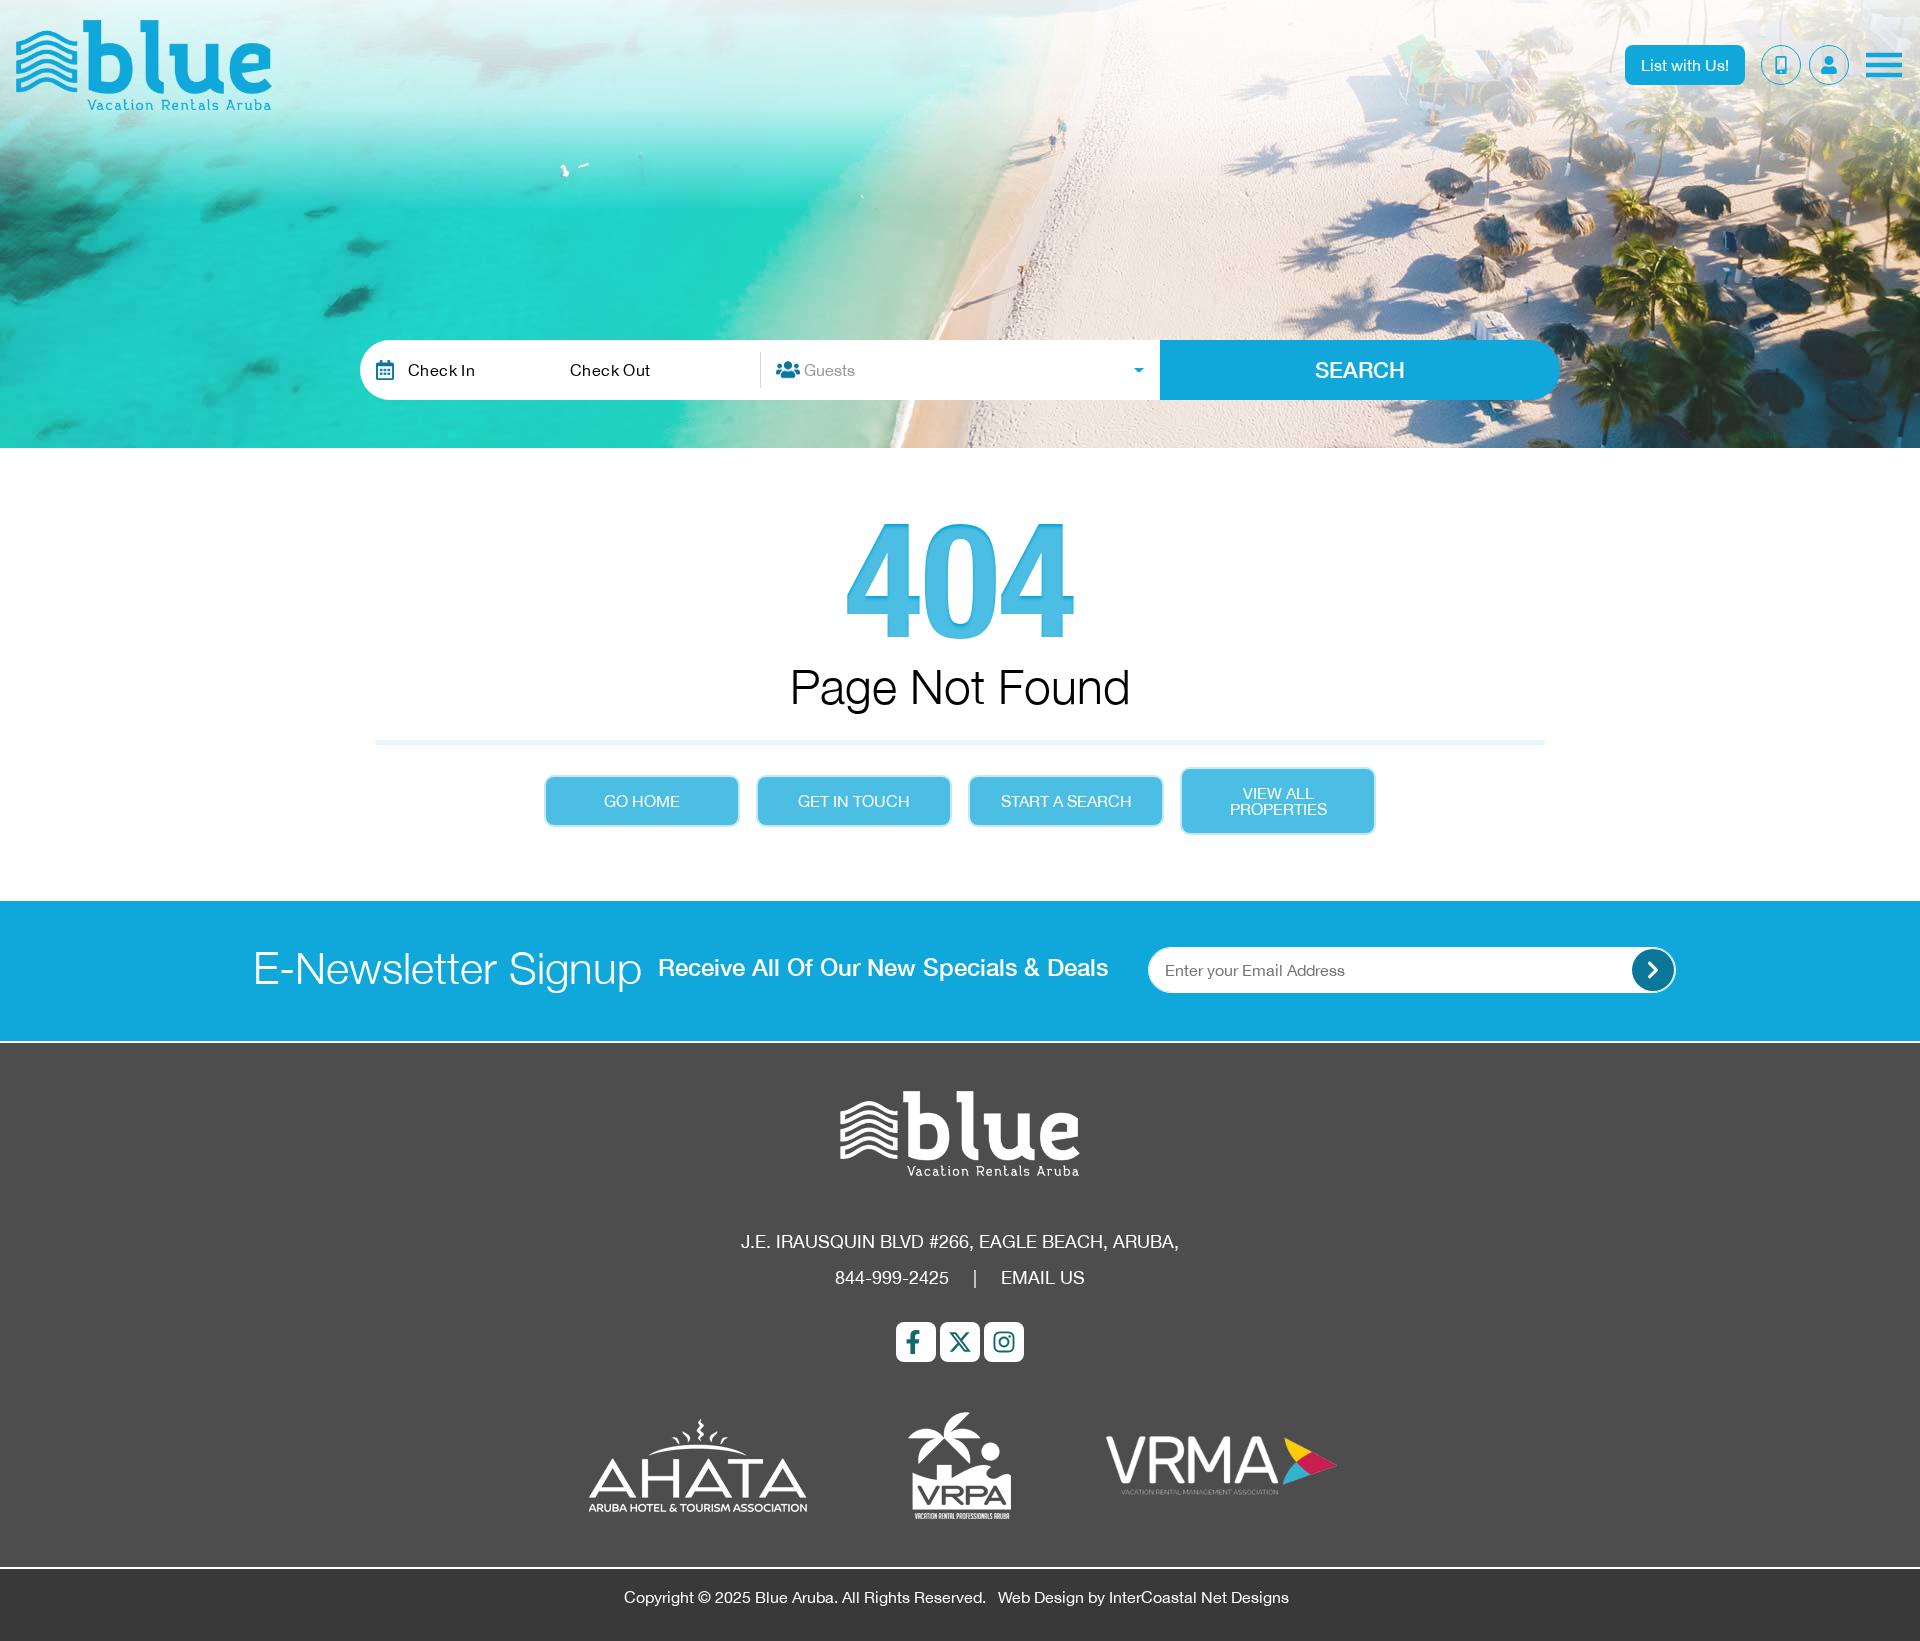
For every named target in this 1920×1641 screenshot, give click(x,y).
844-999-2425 (892, 1277)
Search (1360, 370)
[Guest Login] (1829, 65)
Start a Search (1066, 801)
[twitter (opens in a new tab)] (960, 1342)
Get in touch (854, 801)
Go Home (642, 801)
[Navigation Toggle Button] (1884, 65)
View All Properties (1278, 801)
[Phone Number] (1781, 65)
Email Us (1043, 1277)
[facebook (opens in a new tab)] (916, 1342)
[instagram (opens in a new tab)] (1004, 1342)
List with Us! (1685, 65)
